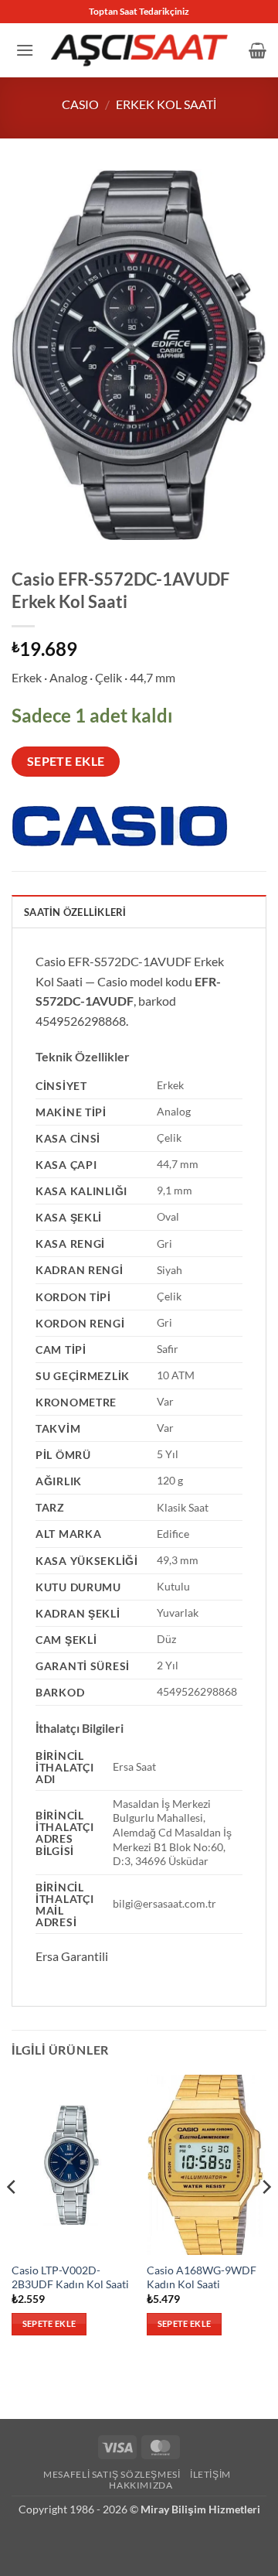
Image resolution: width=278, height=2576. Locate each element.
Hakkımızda (141, 2485)
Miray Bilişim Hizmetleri (200, 2509)
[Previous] (12, 2218)
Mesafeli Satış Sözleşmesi (112, 2474)
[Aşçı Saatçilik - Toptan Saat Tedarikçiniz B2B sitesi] (139, 50)
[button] (25, 50)
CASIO (80, 104)
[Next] (266, 2218)
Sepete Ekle (66, 761)
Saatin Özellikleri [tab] (75, 912)
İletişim (210, 2474)
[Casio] (120, 827)
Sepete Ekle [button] (49, 2323)
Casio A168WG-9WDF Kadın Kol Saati (202, 2277)
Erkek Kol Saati (166, 104)
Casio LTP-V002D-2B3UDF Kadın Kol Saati (70, 2277)
